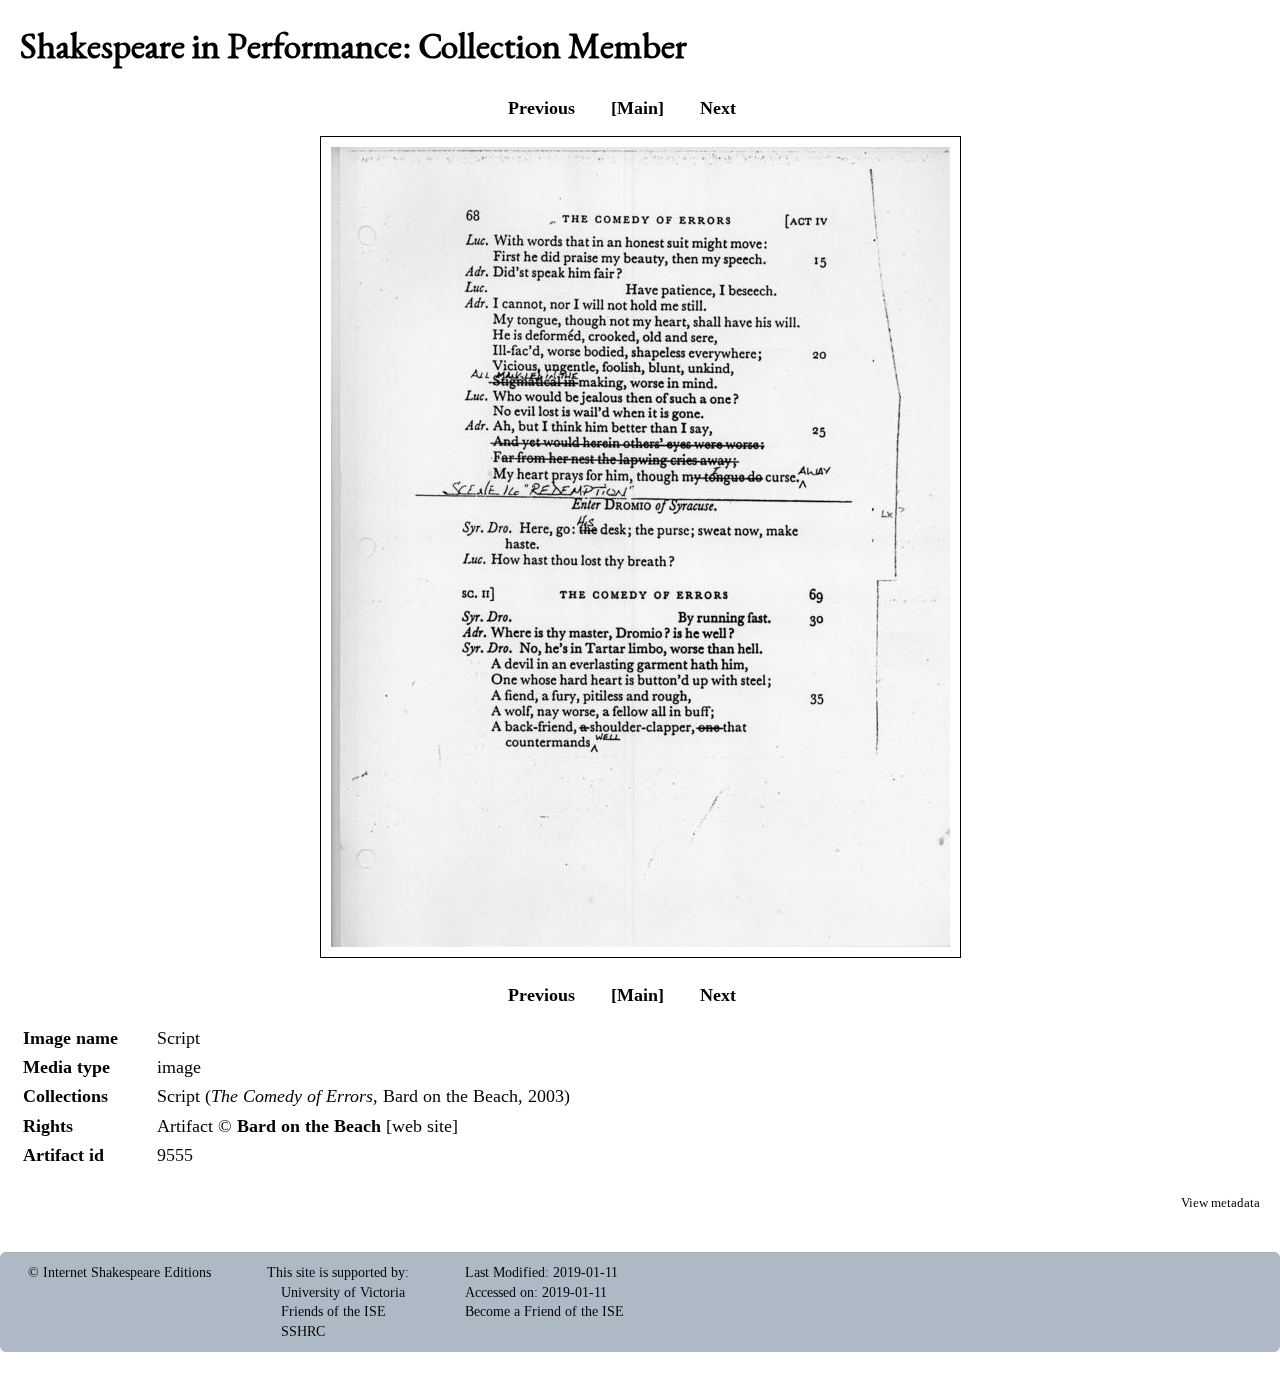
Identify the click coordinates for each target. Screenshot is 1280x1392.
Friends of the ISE (333, 1311)
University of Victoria (343, 1292)
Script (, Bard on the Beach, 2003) (363, 1096)
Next (718, 108)
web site (422, 1126)
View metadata (1220, 1203)
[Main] (637, 108)
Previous (541, 108)
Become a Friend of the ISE (544, 1311)
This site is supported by (336, 1272)
